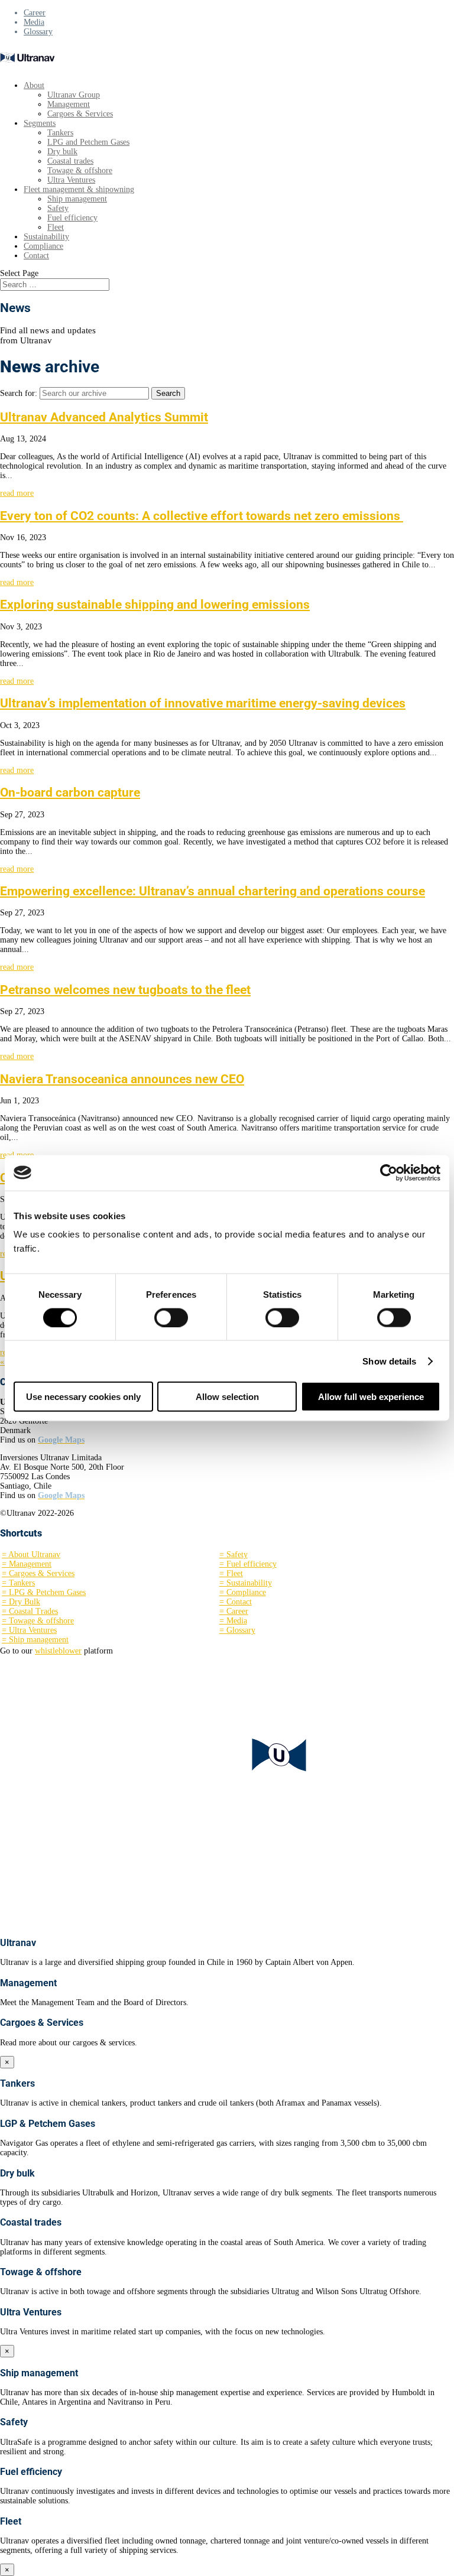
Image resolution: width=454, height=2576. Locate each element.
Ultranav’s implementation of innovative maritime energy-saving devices (203, 703)
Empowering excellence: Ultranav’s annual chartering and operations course (213, 891)
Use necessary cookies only (83, 1397)
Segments (40, 123)
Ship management (77, 199)
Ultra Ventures (71, 180)
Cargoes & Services (80, 114)
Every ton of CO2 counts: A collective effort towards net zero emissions (202, 516)
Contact (36, 256)
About (34, 85)
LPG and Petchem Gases (88, 142)
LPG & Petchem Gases (44, 1592)
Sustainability (46, 237)
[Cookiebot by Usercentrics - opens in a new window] (389, 1172)
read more (17, 493)
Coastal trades (70, 161)
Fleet (56, 227)
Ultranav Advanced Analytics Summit (104, 417)
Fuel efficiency (72, 218)
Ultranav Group (74, 95)
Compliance (43, 246)
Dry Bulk (21, 1602)
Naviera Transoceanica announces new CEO (122, 1079)
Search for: (19, 393)
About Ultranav (31, 1555)
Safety (58, 208)
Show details (389, 1361)
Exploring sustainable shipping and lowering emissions (155, 605)
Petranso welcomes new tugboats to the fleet (125, 990)
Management (69, 104)
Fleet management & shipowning (79, 189)
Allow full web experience (371, 1397)
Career (35, 13)
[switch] (171, 1317)
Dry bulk (62, 152)
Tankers (60, 133)
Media (34, 22)
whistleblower (58, 1651)
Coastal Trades (30, 1611)
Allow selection (227, 1397)
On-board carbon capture (70, 792)
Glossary (38, 32)
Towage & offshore (80, 170)
